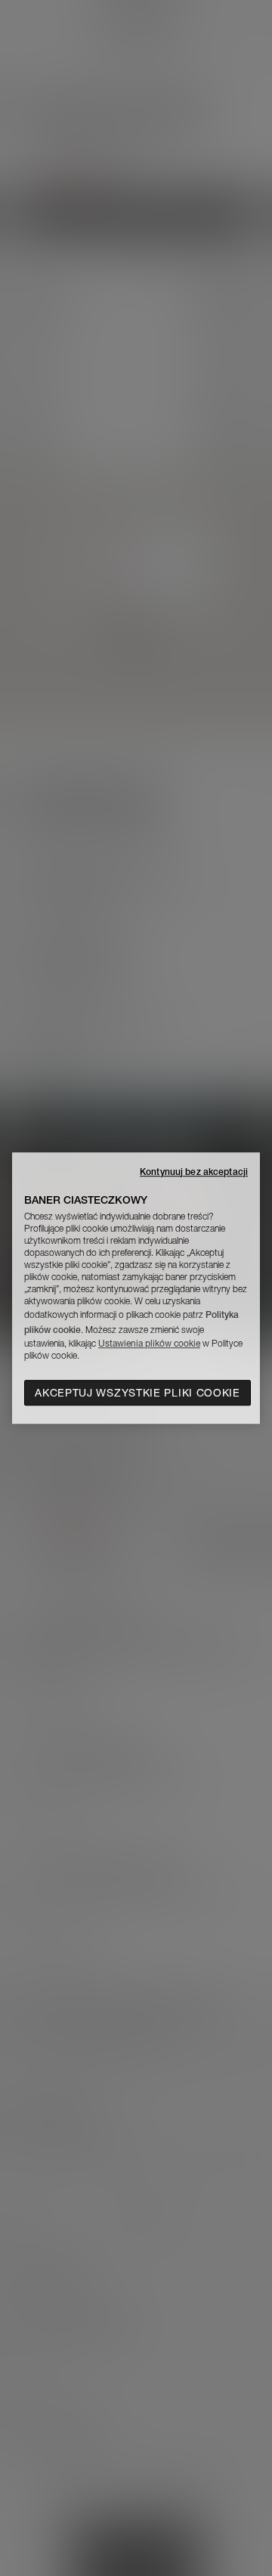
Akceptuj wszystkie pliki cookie (138, 1393)
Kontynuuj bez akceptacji (194, 1172)
